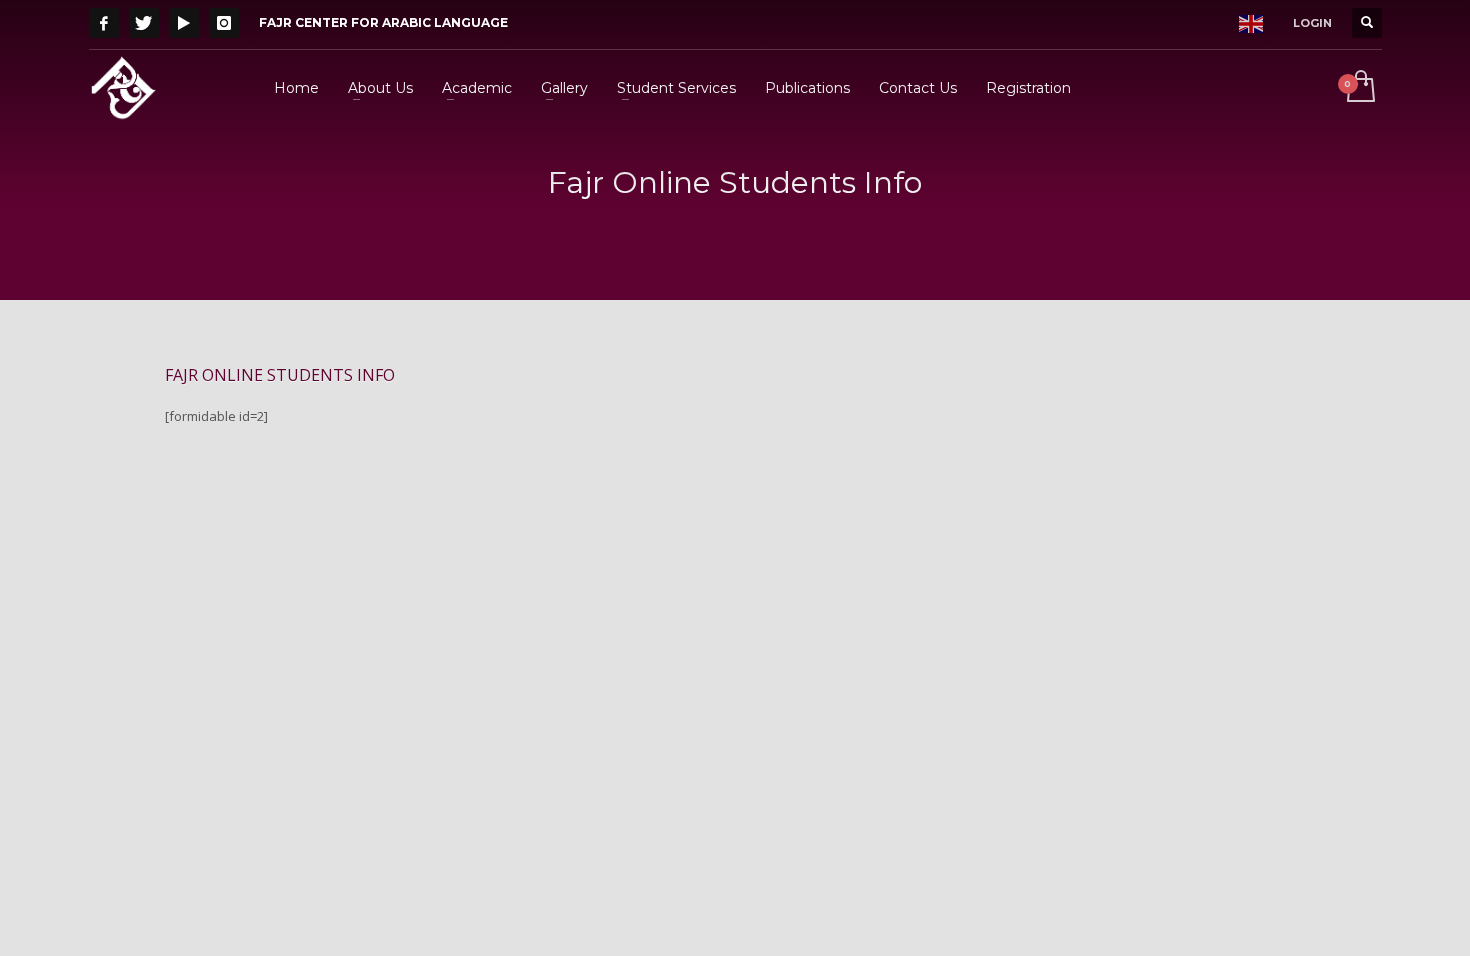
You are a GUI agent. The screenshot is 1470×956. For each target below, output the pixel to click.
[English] (1251, 23)
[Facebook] (104, 23)
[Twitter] (144, 23)
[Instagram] (224, 23)
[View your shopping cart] (1359, 88)
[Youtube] (184, 23)
